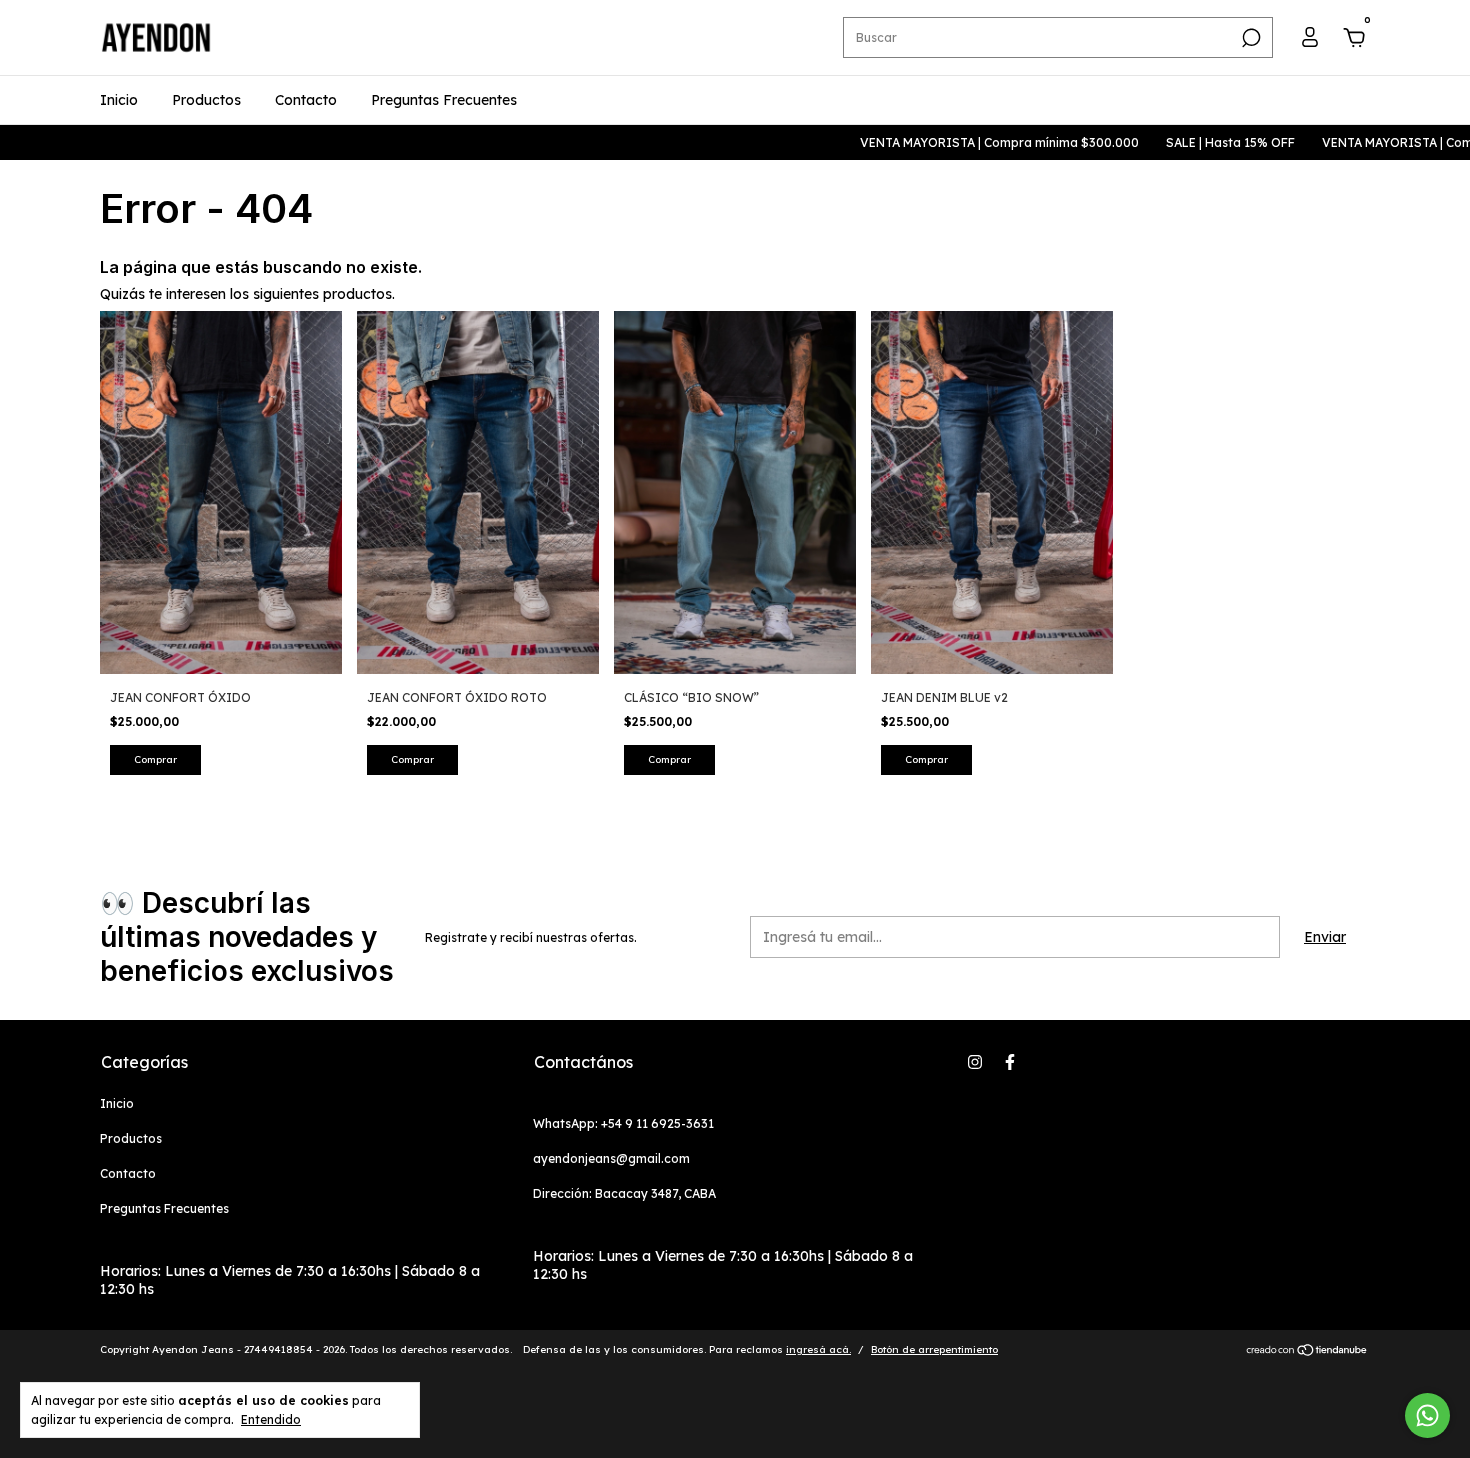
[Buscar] (1249, 38)
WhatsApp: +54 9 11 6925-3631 (623, 1123)
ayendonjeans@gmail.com (611, 1158)
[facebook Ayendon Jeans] (1010, 1062)
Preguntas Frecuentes (444, 100)
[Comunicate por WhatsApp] (1427, 1415)
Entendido (271, 1419)
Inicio (119, 100)
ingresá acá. (818, 1349)
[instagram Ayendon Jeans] (975, 1062)
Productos (206, 100)
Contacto (306, 100)
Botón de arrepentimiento (934, 1349)
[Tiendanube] (1307, 1352)
